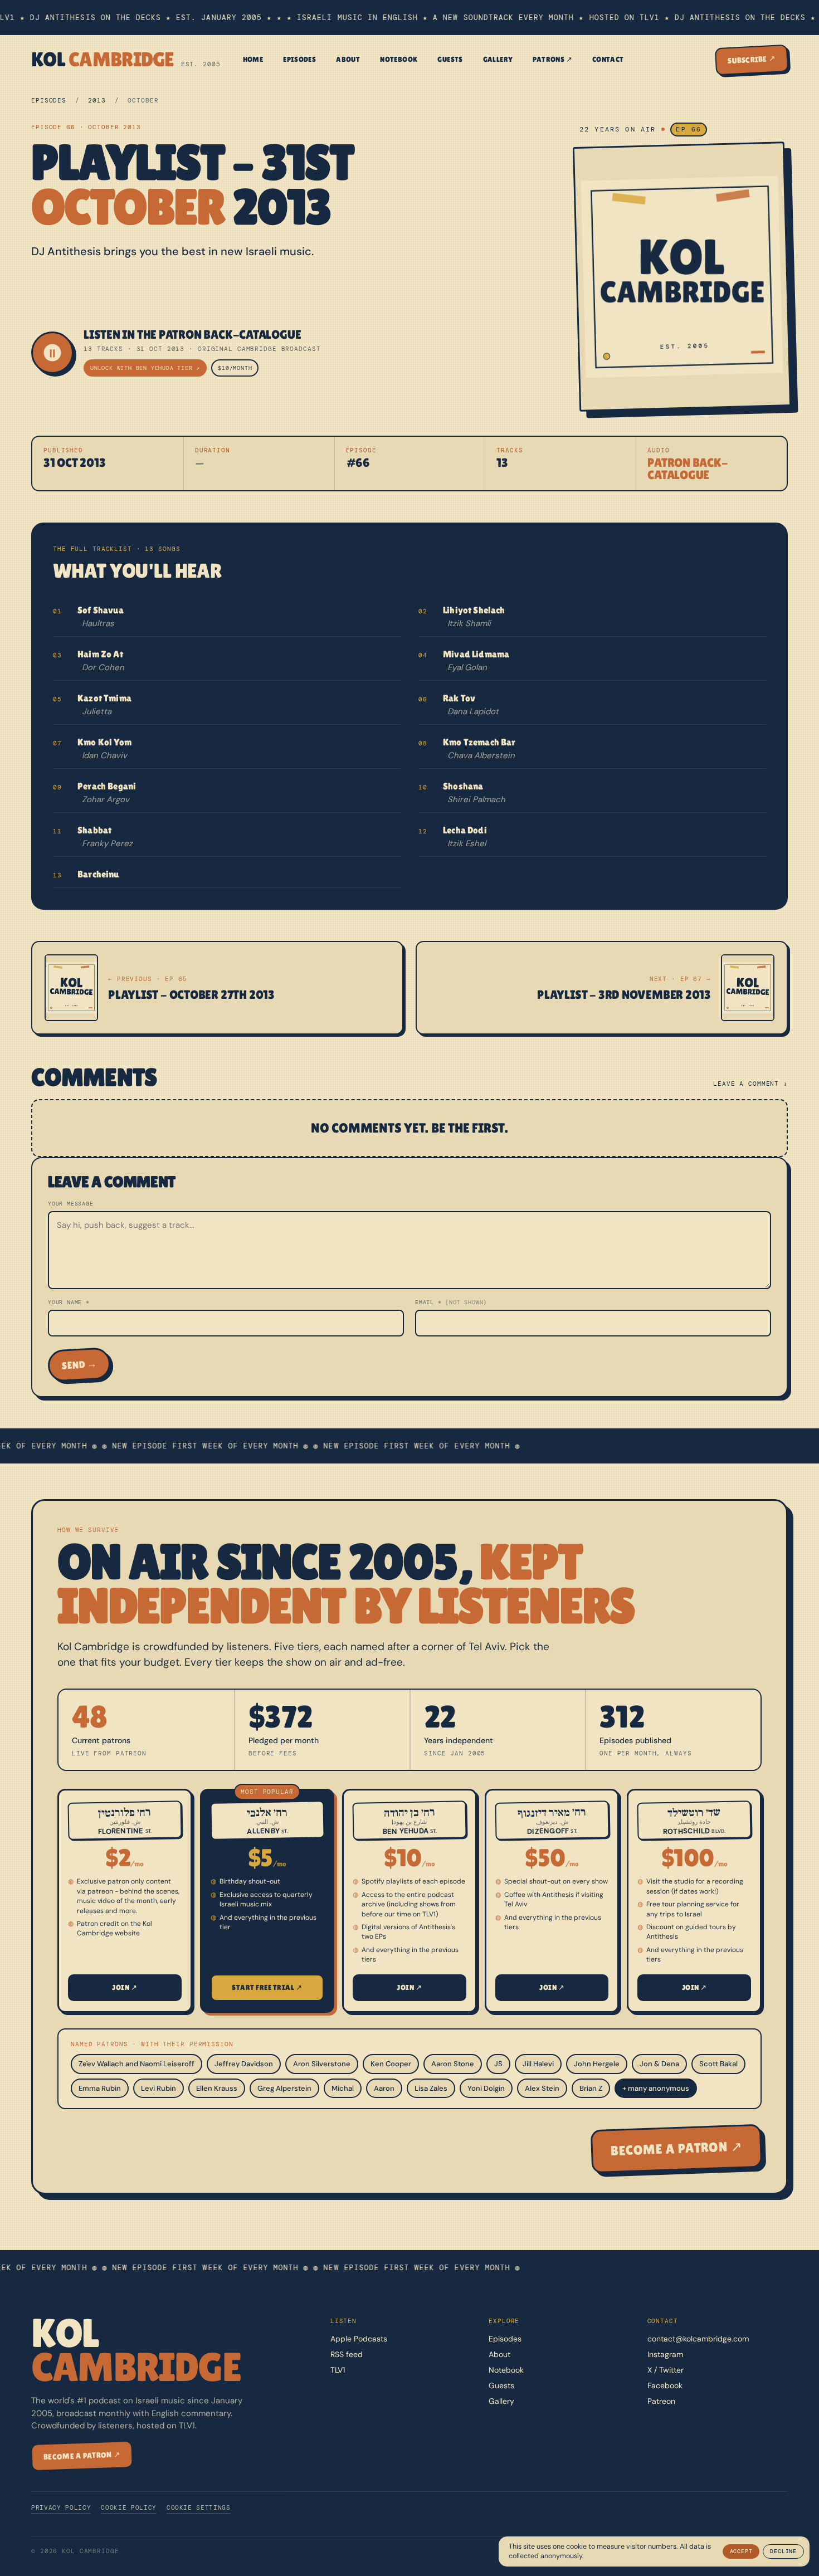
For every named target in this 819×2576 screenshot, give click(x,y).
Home (253, 59)
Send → (79, 1365)
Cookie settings (199, 2507)
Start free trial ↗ (267, 1987)
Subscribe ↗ (752, 59)
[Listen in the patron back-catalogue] (52, 353)
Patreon (661, 2401)
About (348, 59)
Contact (608, 59)
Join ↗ (125, 1987)
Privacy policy (61, 2507)
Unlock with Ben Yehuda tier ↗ (145, 368)
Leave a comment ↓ (750, 1084)
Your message (71, 1204)
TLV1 (338, 2370)
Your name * (69, 1302)
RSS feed (347, 2354)
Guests (450, 59)
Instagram (665, 2354)
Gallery (498, 59)
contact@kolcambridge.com (698, 2339)
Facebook (665, 2385)
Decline (783, 2551)
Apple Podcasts (359, 2339)
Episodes (299, 59)
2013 (97, 100)
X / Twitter (666, 2370)
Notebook (399, 59)
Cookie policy (129, 2507)
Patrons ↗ (552, 59)
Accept (741, 2551)
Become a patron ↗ (676, 2148)
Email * (451, 1302)
